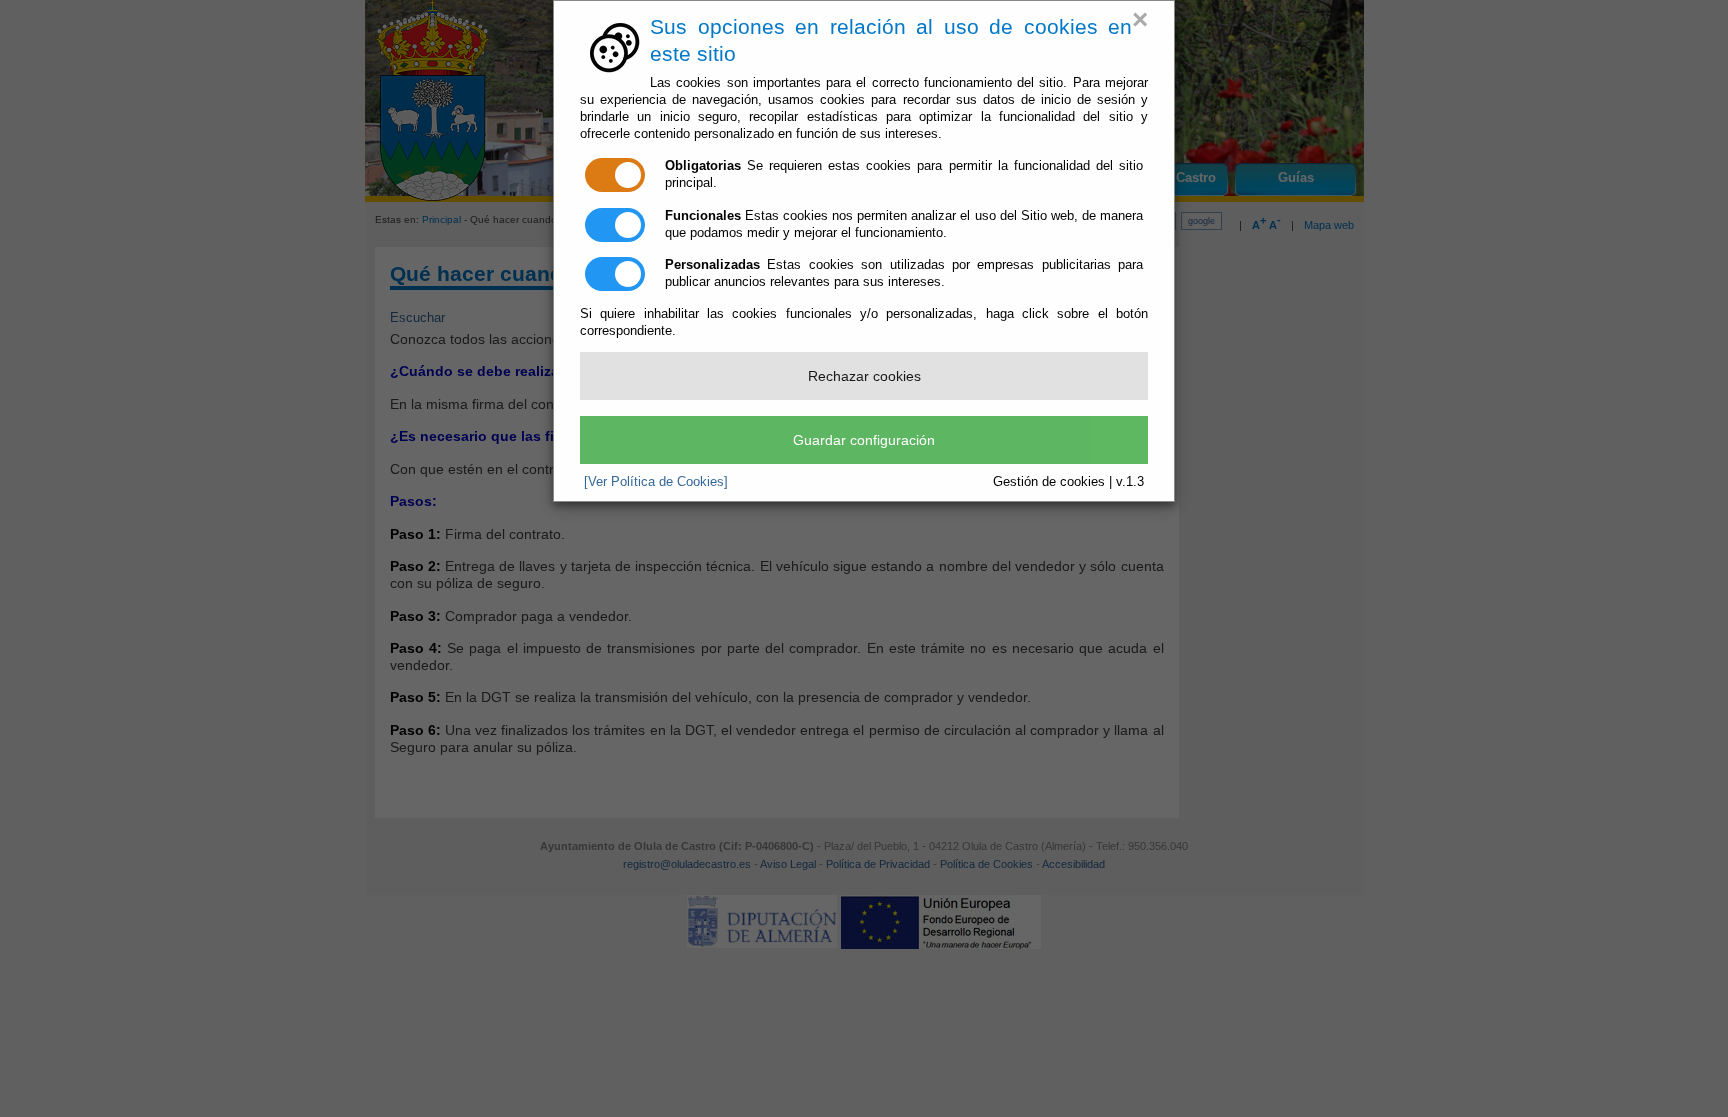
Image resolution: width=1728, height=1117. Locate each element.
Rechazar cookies (864, 376)
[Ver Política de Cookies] (656, 481)
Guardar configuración (864, 440)
